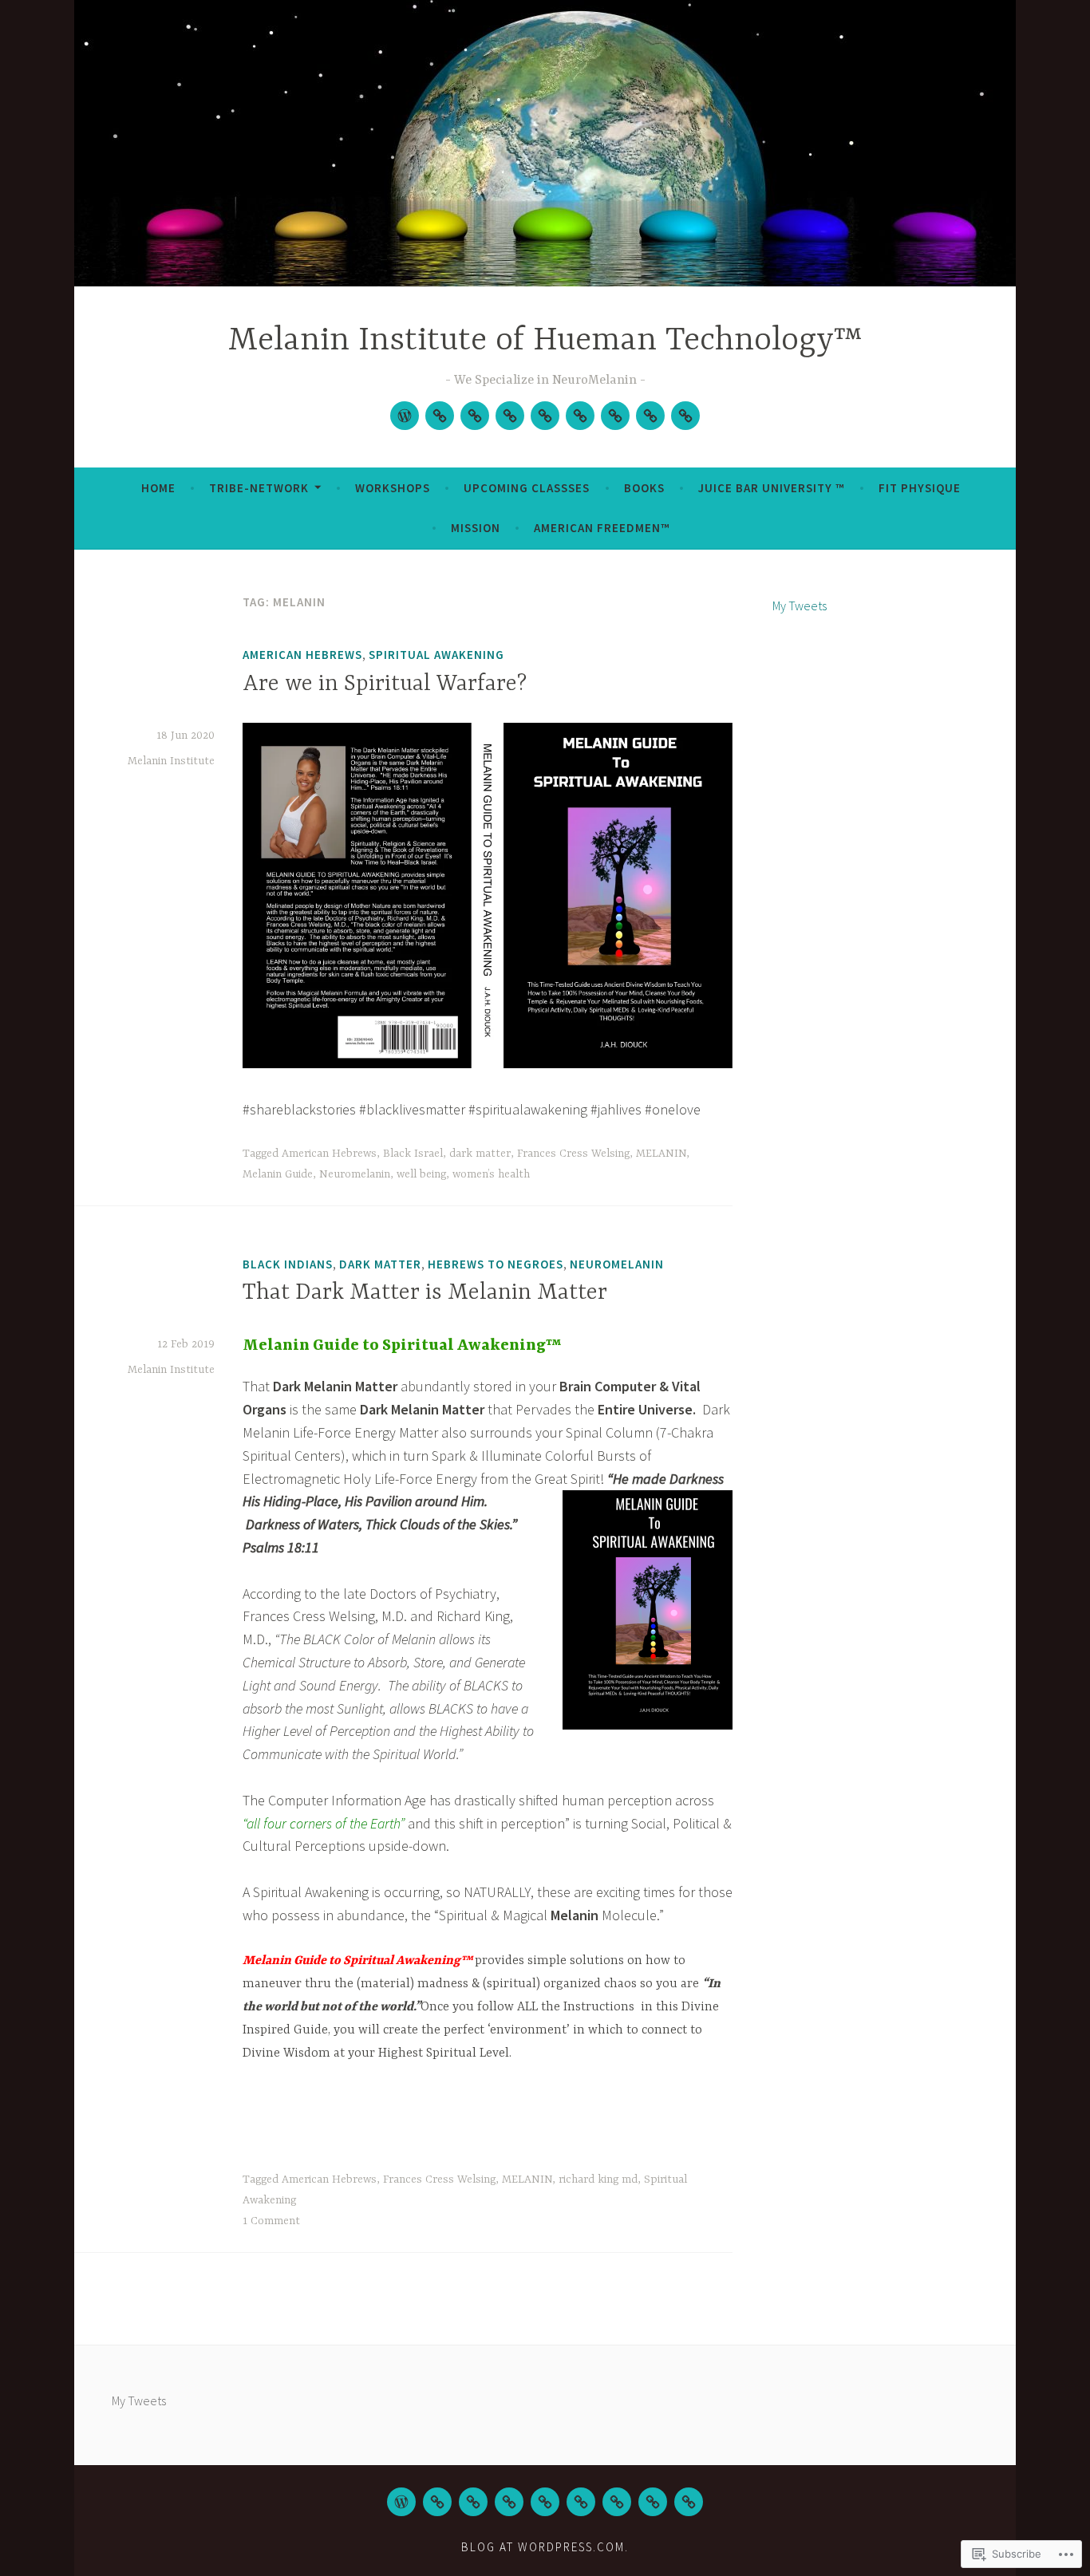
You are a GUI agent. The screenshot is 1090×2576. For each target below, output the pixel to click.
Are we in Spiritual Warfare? (385, 684)
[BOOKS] (545, 2502)
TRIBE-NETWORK (259, 488)
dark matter (480, 1154)
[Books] (545, 416)
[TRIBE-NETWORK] (440, 416)
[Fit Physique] (615, 416)
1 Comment (271, 2221)
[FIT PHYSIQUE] (617, 2502)
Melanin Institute (171, 761)
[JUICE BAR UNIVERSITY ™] (581, 2502)
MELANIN (661, 1154)
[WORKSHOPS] (475, 416)
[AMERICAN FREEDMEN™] (689, 2502)
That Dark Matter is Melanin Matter (425, 1293)
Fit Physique (920, 488)
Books (644, 488)
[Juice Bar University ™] (580, 416)
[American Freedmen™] (685, 416)
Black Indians (288, 1264)
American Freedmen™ (602, 528)
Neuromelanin (355, 1174)
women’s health (491, 1174)
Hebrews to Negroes (496, 1264)
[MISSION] (653, 2502)
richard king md (598, 2180)
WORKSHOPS (393, 488)
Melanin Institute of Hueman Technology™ (545, 341)
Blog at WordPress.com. (545, 2547)
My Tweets (800, 606)
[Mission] (650, 416)
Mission (476, 528)
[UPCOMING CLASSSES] (509, 2502)
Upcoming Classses (527, 488)
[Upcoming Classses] (510, 416)
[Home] (405, 416)
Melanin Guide (278, 1174)
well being (421, 1174)
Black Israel (413, 1154)
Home (158, 488)
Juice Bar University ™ (771, 488)
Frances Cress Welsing (573, 1154)
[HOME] (401, 2502)
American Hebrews (302, 655)
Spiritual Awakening (436, 655)
